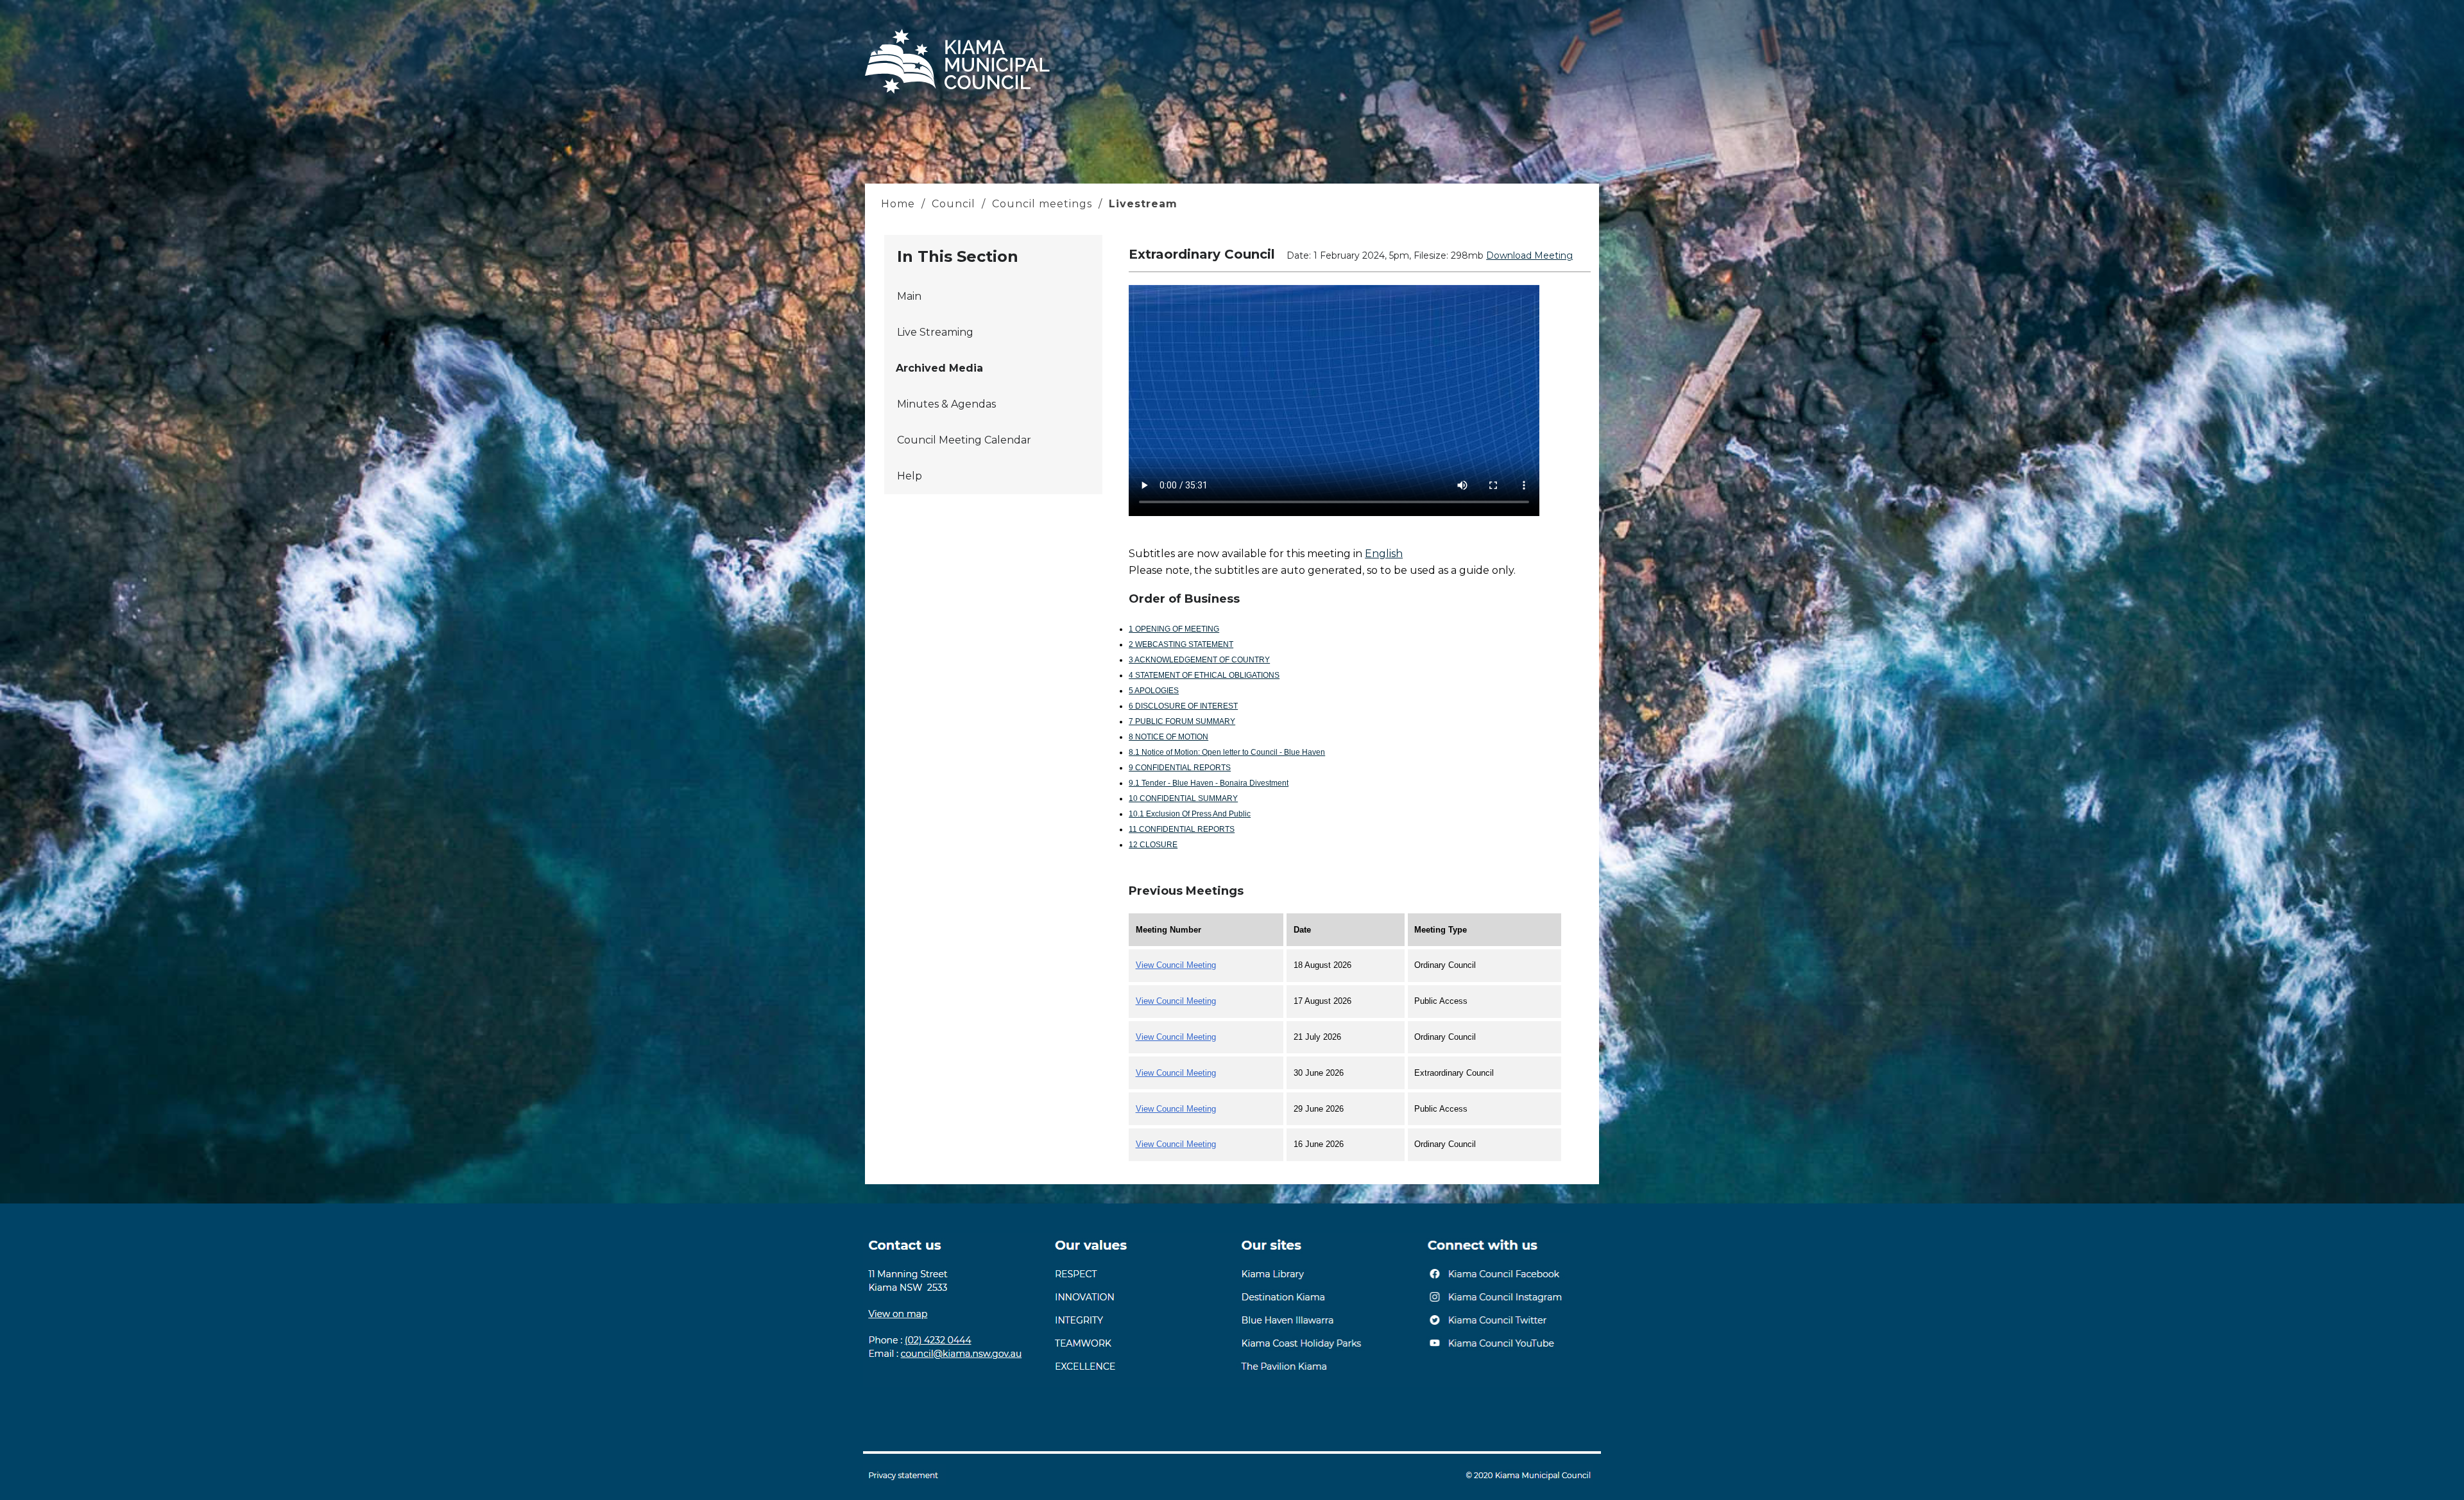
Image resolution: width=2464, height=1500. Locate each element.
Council (954, 204)
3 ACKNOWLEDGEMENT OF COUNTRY (1199, 660)
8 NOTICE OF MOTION (1168, 737)
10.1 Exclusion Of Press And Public (1190, 814)
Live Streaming (935, 332)
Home (900, 204)
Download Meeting (1529, 255)
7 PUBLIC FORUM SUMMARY (1182, 721)
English (1384, 554)
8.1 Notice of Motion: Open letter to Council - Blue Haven (1227, 752)
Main (909, 296)
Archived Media (939, 368)
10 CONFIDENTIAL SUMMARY (1183, 798)
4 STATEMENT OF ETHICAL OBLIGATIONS (1204, 675)
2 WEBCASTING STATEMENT (1181, 644)
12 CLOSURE (1153, 845)
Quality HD (1466, 442)
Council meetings (1042, 204)
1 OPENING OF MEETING (1174, 629)
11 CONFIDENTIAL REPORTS (1182, 829)
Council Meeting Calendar (964, 440)
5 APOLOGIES (1154, 691)
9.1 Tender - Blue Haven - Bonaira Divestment (1209, 783)
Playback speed (1476, 460)
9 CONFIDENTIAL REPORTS (1180, 768)
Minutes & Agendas (946, 404)
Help (910, 476)
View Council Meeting (1176, 965)
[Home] (957, 93)
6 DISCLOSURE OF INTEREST (1183, 706)
